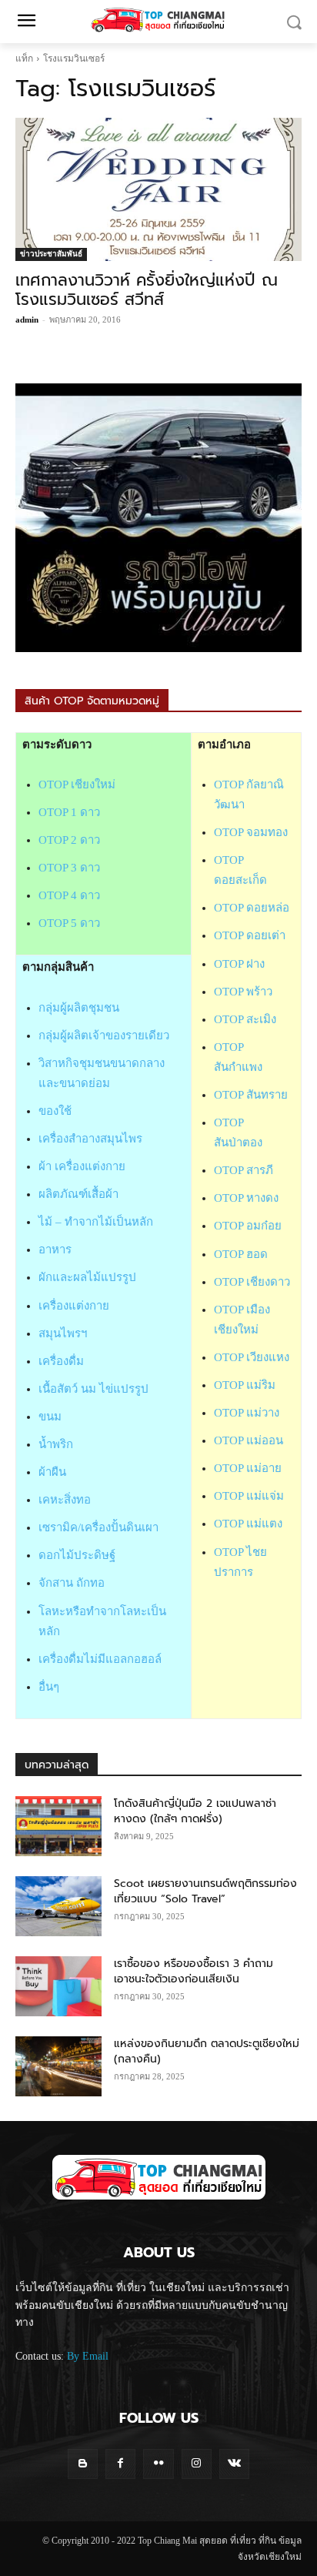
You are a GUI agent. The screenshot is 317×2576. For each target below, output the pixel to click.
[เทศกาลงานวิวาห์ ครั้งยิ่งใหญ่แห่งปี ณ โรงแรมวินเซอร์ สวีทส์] (158, 189)
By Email (88, 2356)
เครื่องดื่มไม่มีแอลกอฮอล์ (100, 1659)
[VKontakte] (234, 2464)
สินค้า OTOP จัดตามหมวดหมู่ (92, 701)
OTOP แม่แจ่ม (249, 1496)
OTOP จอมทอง (251, 832)
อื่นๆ (49, 1687)
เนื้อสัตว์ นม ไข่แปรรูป (93, 1389)
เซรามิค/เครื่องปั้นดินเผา (98, 1527)
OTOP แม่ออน (249, 1440)
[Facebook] (120, 2464)
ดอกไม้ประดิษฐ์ (77, 1555)
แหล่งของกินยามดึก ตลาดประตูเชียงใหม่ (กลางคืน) (207, 2051)
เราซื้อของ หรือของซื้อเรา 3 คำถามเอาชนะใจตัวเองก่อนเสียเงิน (194, 1971)
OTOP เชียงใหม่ (77, 785)
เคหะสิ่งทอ (65, 1500)
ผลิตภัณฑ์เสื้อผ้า (78, 1194)
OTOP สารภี (244, 1170)
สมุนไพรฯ (63, 1333)
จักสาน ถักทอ (72, 1583)
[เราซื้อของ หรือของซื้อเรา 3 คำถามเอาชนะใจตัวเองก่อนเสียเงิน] (58, 1986)
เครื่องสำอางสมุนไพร (90, 1139)
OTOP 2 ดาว (69, 840)
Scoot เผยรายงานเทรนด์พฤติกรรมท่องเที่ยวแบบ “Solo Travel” (205, 1891)
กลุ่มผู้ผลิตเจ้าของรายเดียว (104, 1035)
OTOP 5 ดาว (69, 923)
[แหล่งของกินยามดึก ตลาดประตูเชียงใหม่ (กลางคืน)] (58, 2066)
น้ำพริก (56, 1444)
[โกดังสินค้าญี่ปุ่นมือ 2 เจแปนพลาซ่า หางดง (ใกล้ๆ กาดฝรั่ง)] (58, 1826)
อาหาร (55, 1250)
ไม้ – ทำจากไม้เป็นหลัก (96, 1222)
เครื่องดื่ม (61, 1361)
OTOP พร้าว (243, 992)
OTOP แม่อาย (248, 1468)
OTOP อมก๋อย (248, 1226)
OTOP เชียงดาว (252, 1282)
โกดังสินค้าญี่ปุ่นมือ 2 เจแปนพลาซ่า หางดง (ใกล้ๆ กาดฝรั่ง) (195, 1811)
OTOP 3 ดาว (69, 868)
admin (27, 319)
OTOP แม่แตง (248, 1524)
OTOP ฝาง (239, 964)
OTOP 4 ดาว (69, 895)
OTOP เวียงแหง (252, 1357)
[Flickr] (158, 2464)
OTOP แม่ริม (245, 1385)
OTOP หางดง (246, 1198)
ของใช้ (55, 1111)
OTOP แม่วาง (247, 1413)
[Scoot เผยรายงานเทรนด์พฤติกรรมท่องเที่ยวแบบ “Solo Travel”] (58, 1906)
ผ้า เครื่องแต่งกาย (82, 1166)
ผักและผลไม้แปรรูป (87, 1277)
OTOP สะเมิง (245, 1019)
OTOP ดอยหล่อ (252, 908)
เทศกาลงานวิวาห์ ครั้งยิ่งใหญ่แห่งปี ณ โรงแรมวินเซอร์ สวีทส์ (147, 290)
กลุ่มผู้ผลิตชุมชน (79, 1008)
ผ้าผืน (52, 1472)
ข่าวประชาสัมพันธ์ (51, 254)
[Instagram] (197, 2464)
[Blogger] (83, 2464)
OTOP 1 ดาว (69, 812)
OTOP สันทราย (251, 1095)
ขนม (50, 1417)
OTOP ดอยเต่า (250, 935)
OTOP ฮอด (241, 1254)
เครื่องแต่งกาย (74, 1306)
